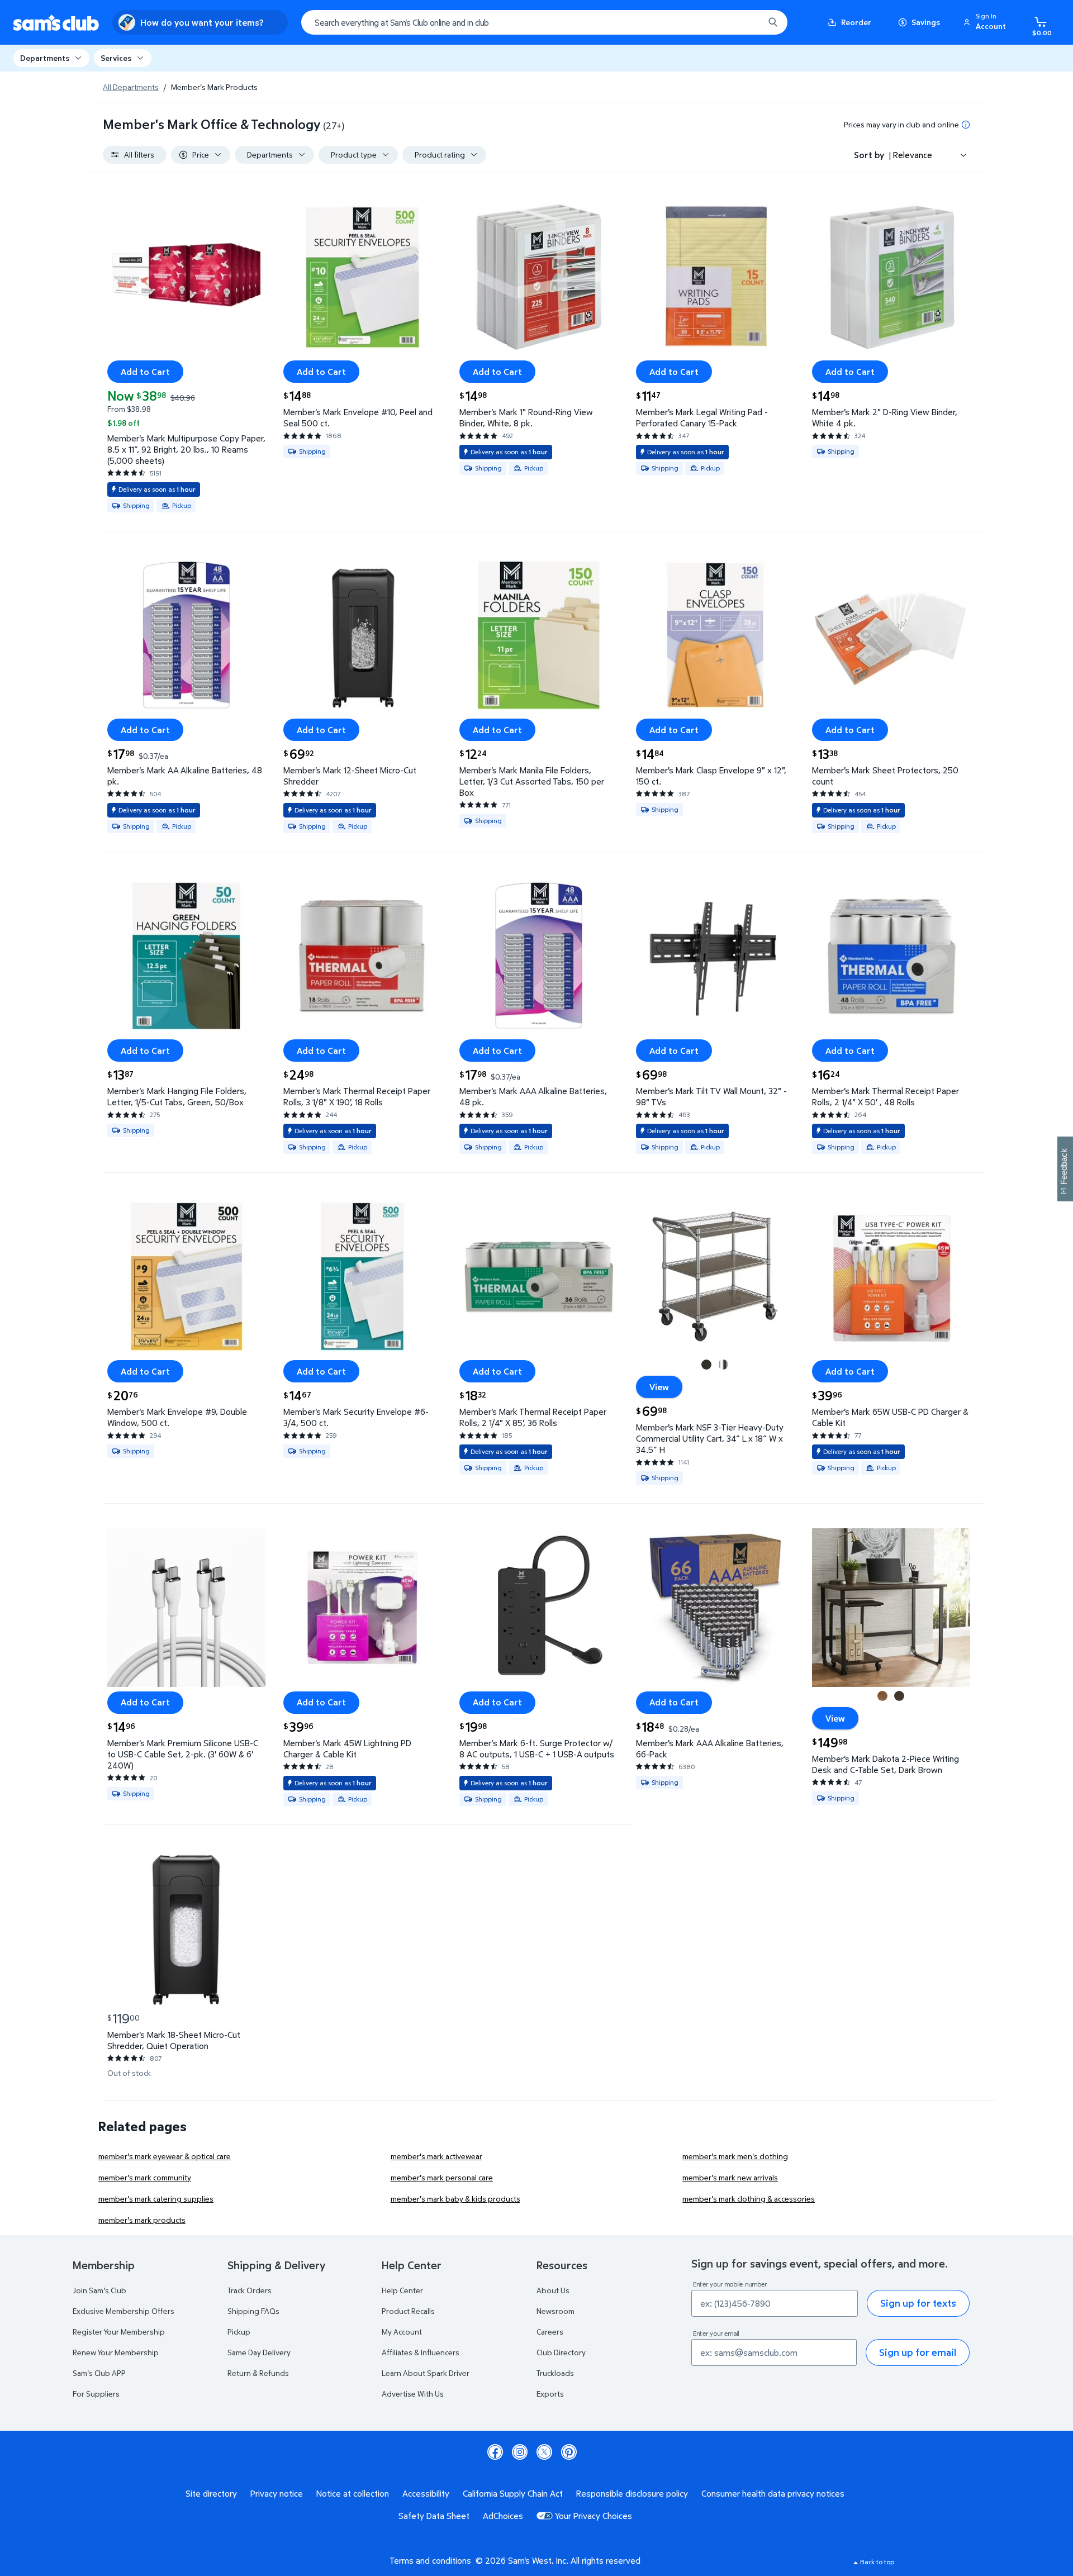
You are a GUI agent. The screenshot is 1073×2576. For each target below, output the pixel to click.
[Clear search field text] (747, 22)
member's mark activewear (436, 2156)
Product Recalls (408, 2311)
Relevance (913, 155)
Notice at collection (353, 2493)
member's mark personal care (442, 2177)
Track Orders (250, 2290)
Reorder (856, 22)
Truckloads (555, 2373)
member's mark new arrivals (730, 2177)
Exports (550, 2394)
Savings (926, 22)
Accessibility (426, 2493)
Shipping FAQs (253, 2311)
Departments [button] (45, 58)
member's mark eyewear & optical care (165, 2156)
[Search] (773, 22)
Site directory (211, 2493)
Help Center (402, 2290)
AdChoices (503, 2516)
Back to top (877, 2562)
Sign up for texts (918, 2303)
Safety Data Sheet (434, 2516)
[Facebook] (495, 2452)
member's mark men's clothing (735, 2156)
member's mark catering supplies (156, 2199)
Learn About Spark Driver (426, 2373)
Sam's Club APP (99, 2373)
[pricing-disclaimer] (966, 125)
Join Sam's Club (99, 2290)
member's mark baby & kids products (455, 2199)
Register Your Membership (119, 2332)
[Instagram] (520, 2452)
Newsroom (556, 2311)
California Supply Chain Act (513, 2493)
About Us (553, 2290)
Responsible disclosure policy (632, 2493)
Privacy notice (277, 2493)
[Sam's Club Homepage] (56, 23)
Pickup (239, 2332)
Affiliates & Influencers (421, 2352)
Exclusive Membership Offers (124, 2311)
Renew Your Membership (116, 2352)
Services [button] (116, 58)
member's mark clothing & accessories (749, 2199)
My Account (402, 2332)
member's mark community (145, 2177)
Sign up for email (918, 2352)
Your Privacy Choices (594, 2516)
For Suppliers (96, 2394)
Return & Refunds (258, 2373)
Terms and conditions (430, 2560)
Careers (550, 2332)
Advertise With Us (413, 2394)
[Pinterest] (569, 2452)
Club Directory (561, 2352)
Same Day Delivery (259, 2352)
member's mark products (142, 2220)
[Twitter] (544, 2452)
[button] (986, 22)
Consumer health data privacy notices (773, 2493)
